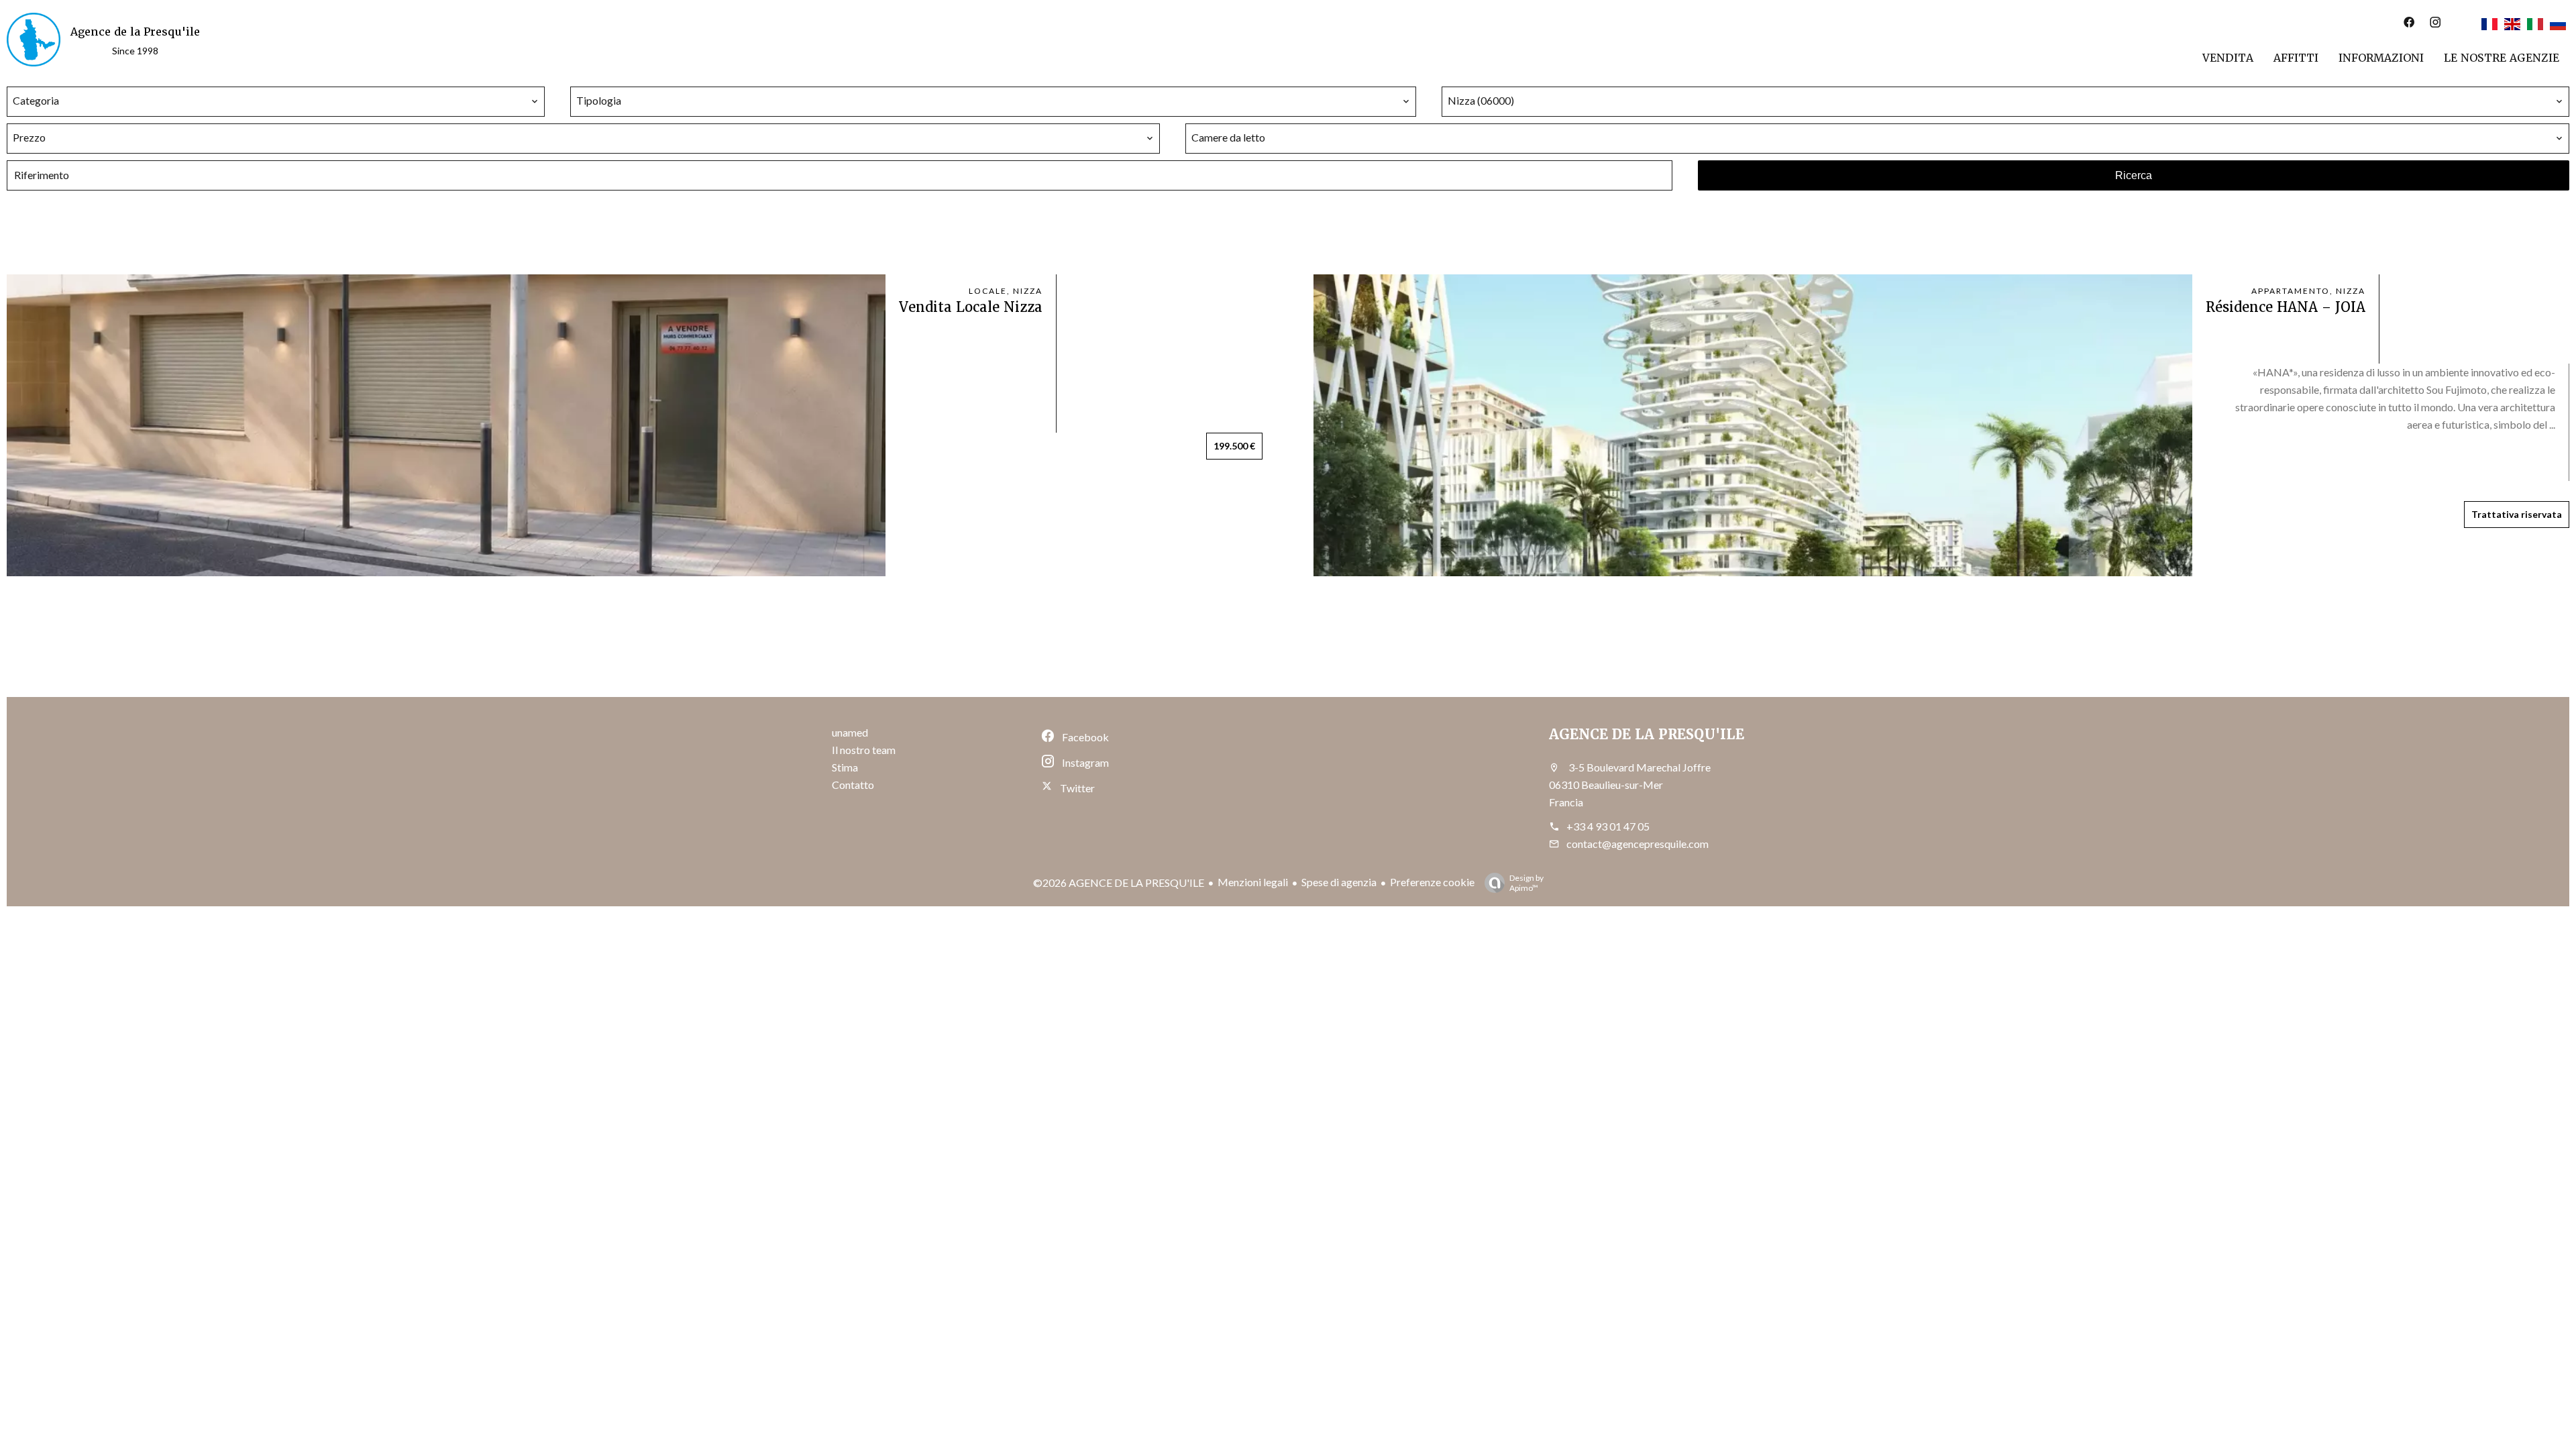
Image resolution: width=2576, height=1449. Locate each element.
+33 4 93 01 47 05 (1608, 826)
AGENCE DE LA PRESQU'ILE (1647, 735)
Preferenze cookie (1432, 882)
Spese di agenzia (1339, 882)
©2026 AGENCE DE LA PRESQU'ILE (1119, 882)
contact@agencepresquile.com (1638, 844)
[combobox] (276, 101)
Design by (1526, 883)
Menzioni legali (1253, 882)
